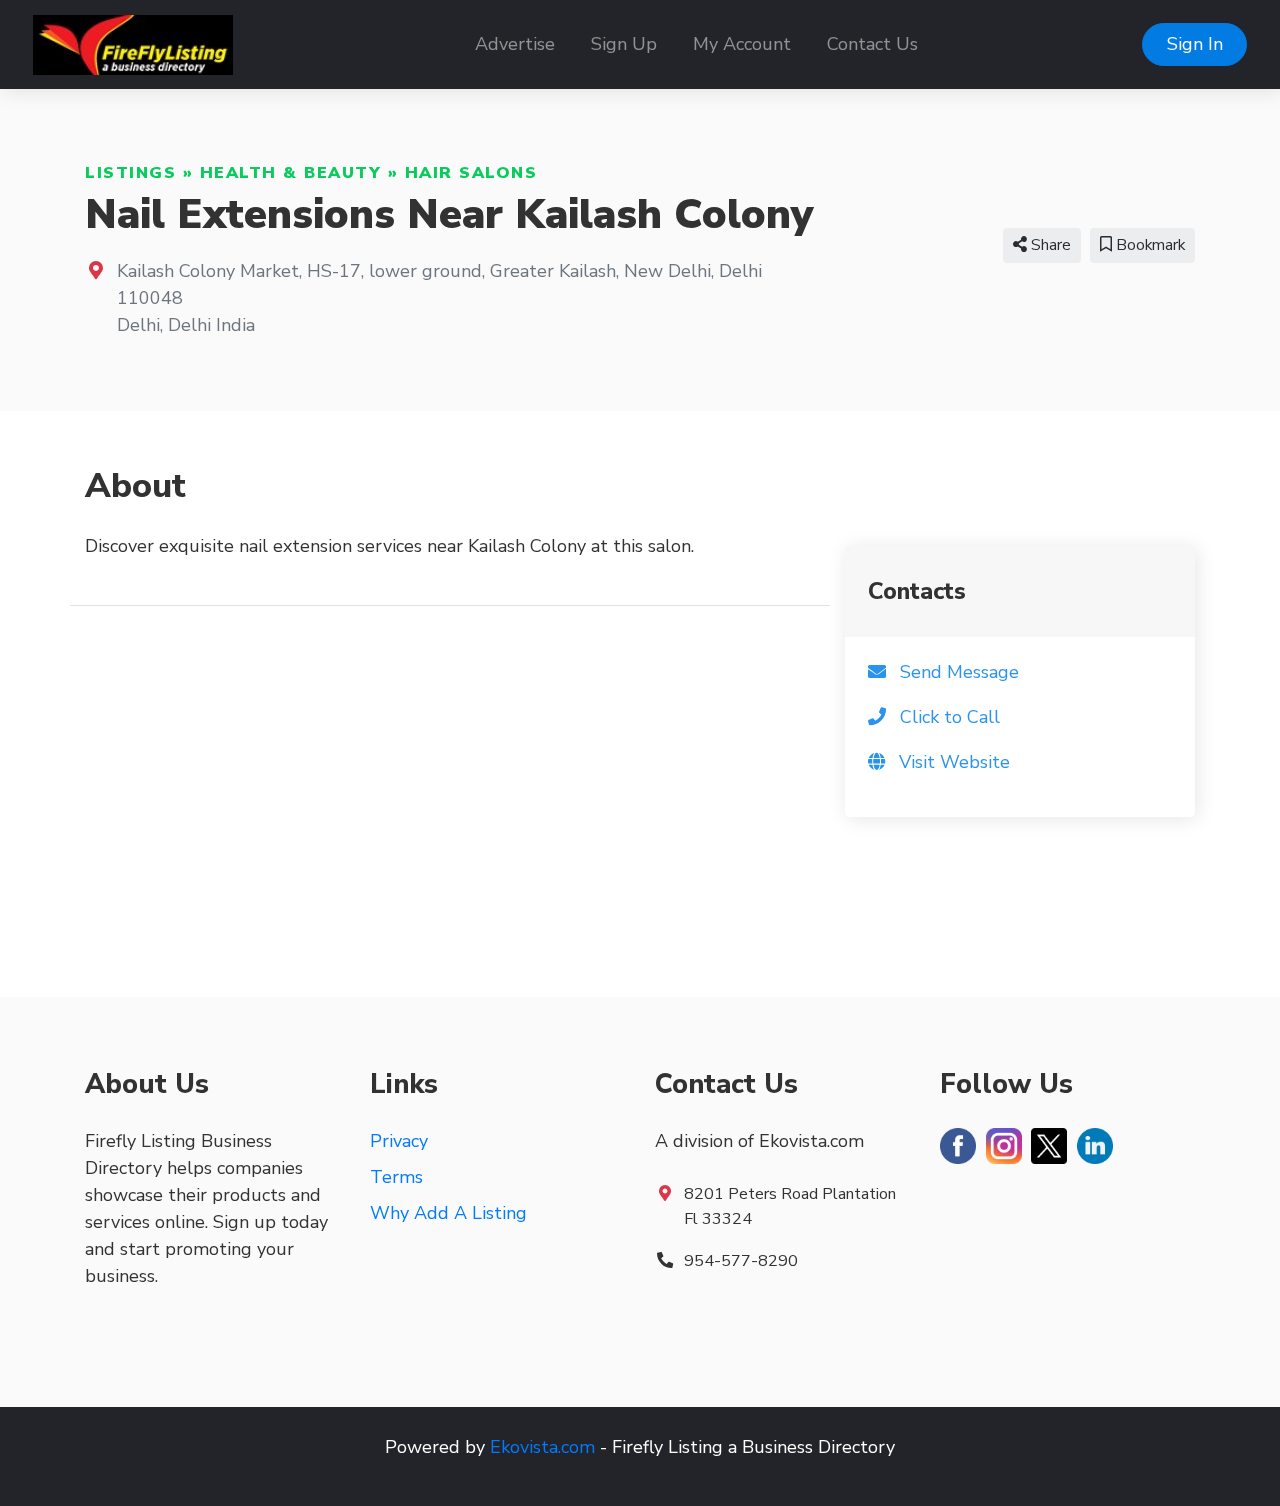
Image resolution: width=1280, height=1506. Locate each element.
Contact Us (872, 44)
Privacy (399, 1141)
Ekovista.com (542, 1447)
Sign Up (624, 44)
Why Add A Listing (448, 1213)
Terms (396, 1177)
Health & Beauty (291, 173)
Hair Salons (471, 173)
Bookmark (1148, 245)
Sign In (1195, 44)
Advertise (515, 44)
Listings (130, 173)
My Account (742, 44)
